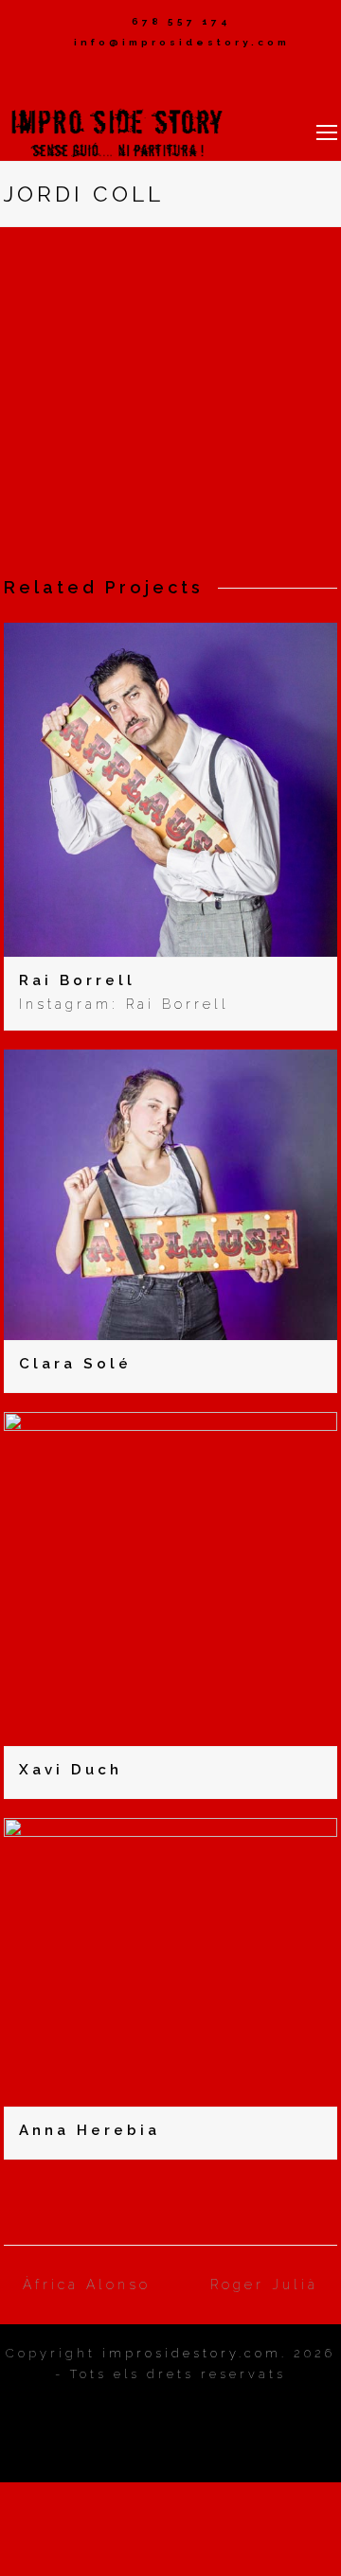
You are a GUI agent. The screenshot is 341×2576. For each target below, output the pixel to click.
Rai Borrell (77, 980)
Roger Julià (264, 2285)
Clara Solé (75, 1364)
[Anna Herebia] (171, 2095)
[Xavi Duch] (171, 1735)
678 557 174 (181, 21)
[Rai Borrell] (171, 944)
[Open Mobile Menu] (327, 132)
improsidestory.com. (195, 2353)
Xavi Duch (71, 1770)
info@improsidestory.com (182, 42)
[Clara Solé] (171, 1329)
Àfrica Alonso (87, 2285)
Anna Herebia (90, 2130)
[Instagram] (170, 77)
